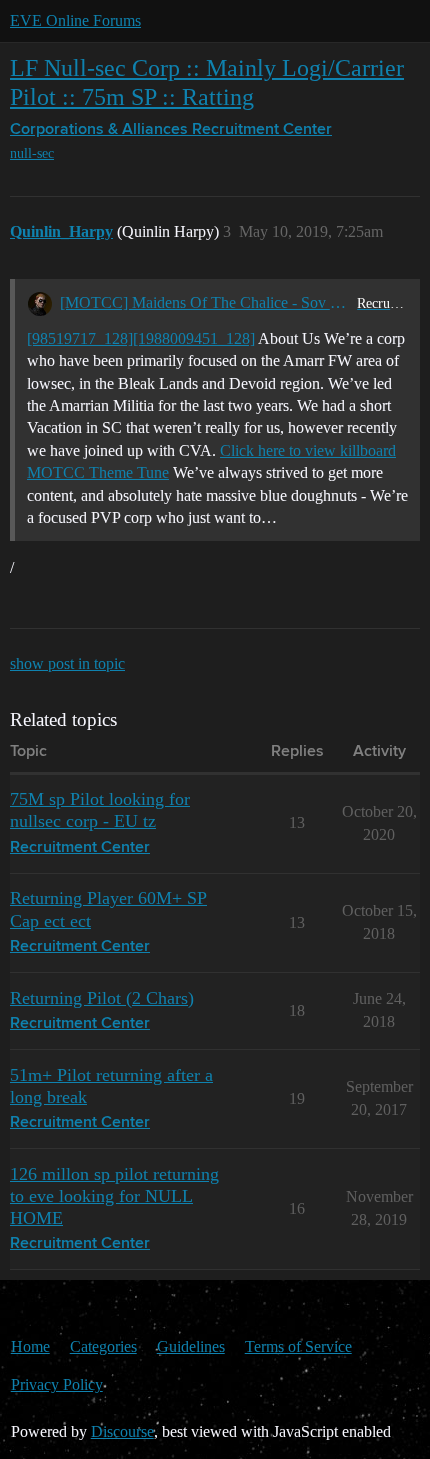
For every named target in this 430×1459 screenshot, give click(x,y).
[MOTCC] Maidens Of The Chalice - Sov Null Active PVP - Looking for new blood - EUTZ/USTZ (204, 302)
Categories (103, 1346)
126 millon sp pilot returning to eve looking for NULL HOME (114, 1196)
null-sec (32, 153)
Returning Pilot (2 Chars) (102, 998)
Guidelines (191, 1346)
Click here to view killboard (308, 450)
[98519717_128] (80, 338)
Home (30, 1346)
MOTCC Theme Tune (98, 472)
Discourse (122, 1431)
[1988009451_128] (194, 338)
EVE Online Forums (75, 20)
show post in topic (67, 663)
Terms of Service (298, 1346)
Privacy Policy (57, 1384)
